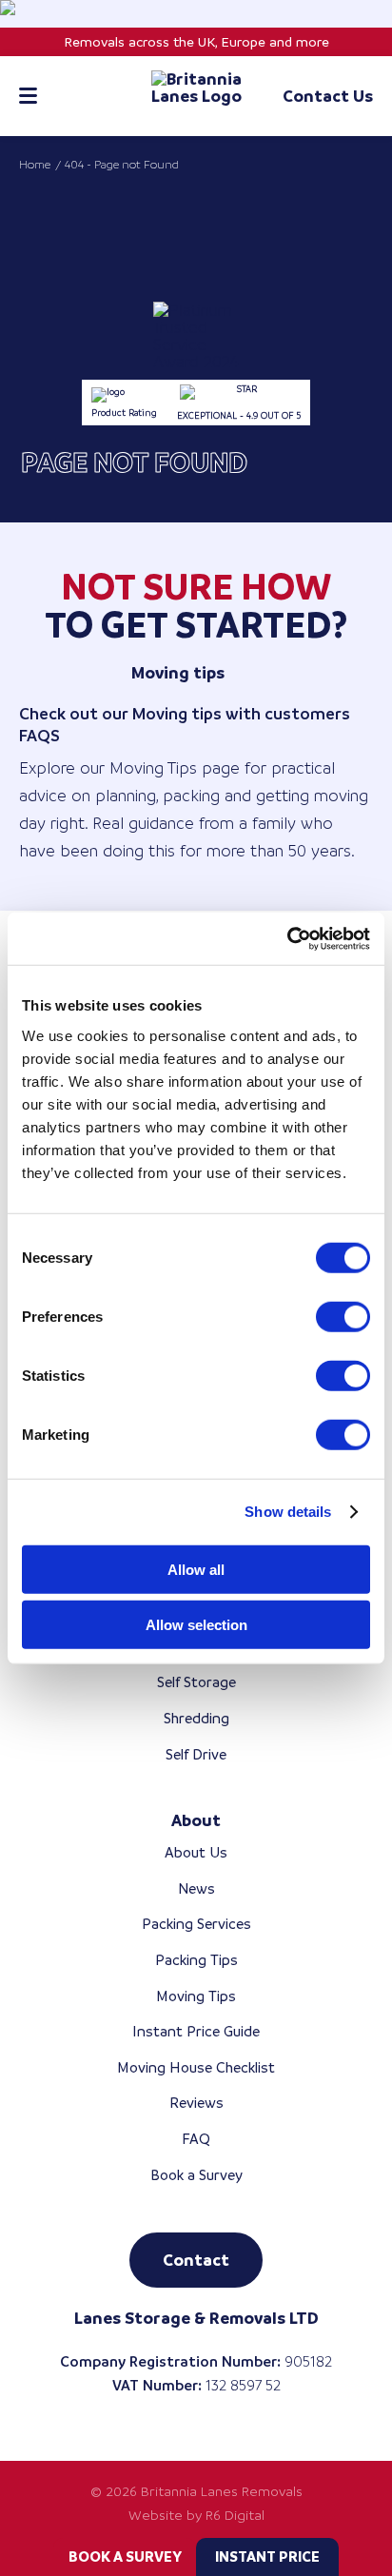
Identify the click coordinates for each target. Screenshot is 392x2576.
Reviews (196, 2103)
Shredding (196, 1718)
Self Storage (196, 1682)
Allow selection (196, 1625)
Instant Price (267, 2556)
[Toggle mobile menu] (28, 96)
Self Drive (196, 1754)
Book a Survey (125, 2556)
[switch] (343, 1316)
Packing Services (196, 1924)
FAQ (196, 2139)
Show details (288, 1512)
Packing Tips (196, 1960)
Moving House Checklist (196, 2067)
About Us (196, 1852)
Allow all (196, 1569)
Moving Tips (196, 1996)
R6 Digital (235, 2515)
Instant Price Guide (196, 2031)
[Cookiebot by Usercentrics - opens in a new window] (287, 938)
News (196, 1888)
